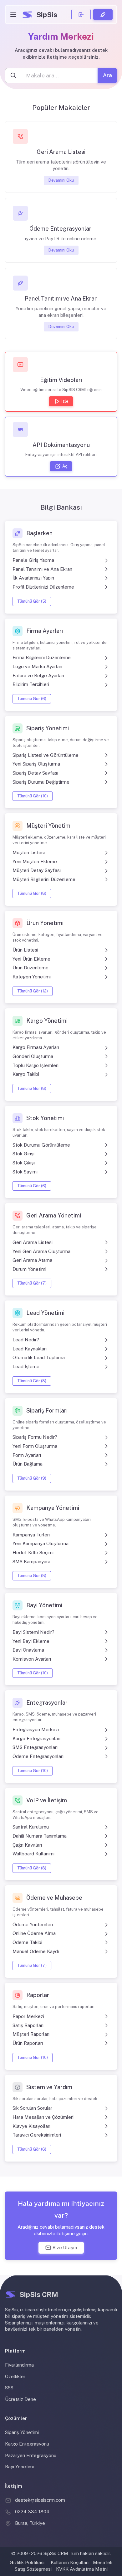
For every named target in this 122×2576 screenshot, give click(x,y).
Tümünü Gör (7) (32, 1283)
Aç (65, 466)
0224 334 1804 (32, 2512)
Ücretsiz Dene (20, 2399)
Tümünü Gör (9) (32, 1478)
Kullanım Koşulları (70, 2562)
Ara (107, 76)
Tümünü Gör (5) (32, 601)
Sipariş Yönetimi (22, 2432)
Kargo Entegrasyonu (27, 2444)
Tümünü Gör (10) (33, 796)
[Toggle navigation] (13, 15)
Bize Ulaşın (65, 2248)
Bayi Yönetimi (19, 2467)
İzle (65, 401)
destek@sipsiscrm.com (40, 2500)
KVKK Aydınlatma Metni (82, 2569)
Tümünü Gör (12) (33, 991)
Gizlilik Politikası (27, 2562)
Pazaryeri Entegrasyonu (31, 2455)
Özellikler (15, 2376)
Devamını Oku (61, 180)
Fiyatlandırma (19, 2365)
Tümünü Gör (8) (32, 894)
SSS (9, 2388)
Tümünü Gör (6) (32, 699)
